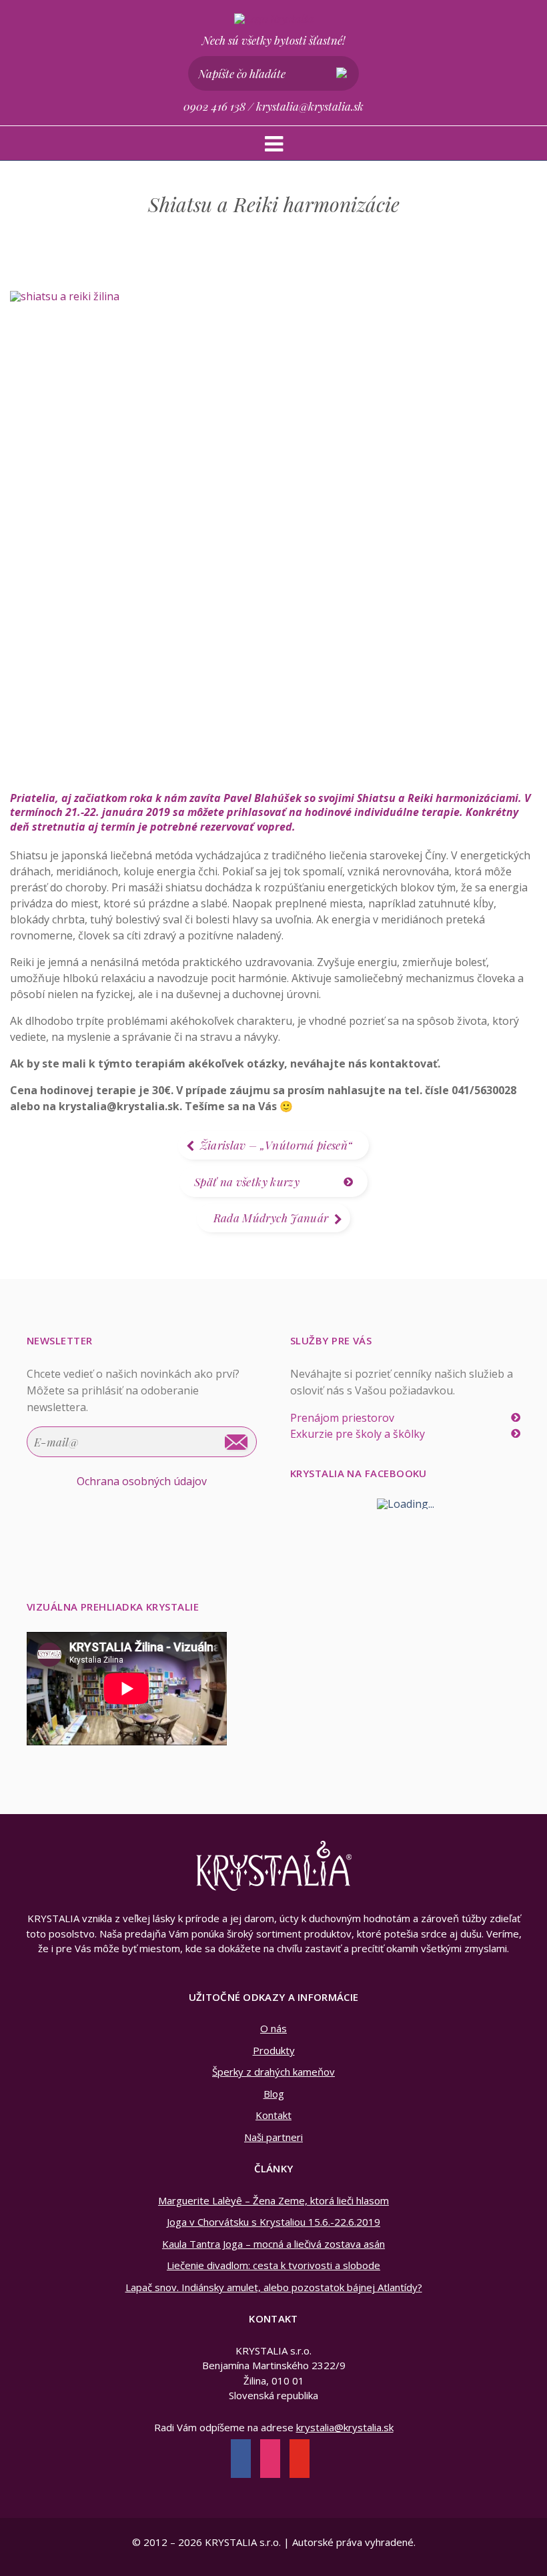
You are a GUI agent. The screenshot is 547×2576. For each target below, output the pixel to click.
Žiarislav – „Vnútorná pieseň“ (277, 1145)
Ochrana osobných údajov (142, 1481)
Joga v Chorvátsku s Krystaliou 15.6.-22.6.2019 (273, 2222)
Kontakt (273, 2115)
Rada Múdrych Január (271, 1218)
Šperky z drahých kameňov (273, 2072)
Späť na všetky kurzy (247, 1182)
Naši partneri (273, 2137)
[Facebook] (241, 2460)
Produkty (274, 2050)
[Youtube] (300, 2460)
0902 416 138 (214, 106)
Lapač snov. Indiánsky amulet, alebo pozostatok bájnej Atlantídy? (274, 2287)
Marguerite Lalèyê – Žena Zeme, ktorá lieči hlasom (273, 2200)
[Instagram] (270, 2460)
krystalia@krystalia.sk (310, 106)
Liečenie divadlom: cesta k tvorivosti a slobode (273, 2265)
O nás (273, 2028)
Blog (274, 2094)
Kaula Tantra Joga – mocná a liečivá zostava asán (273, 2244)
